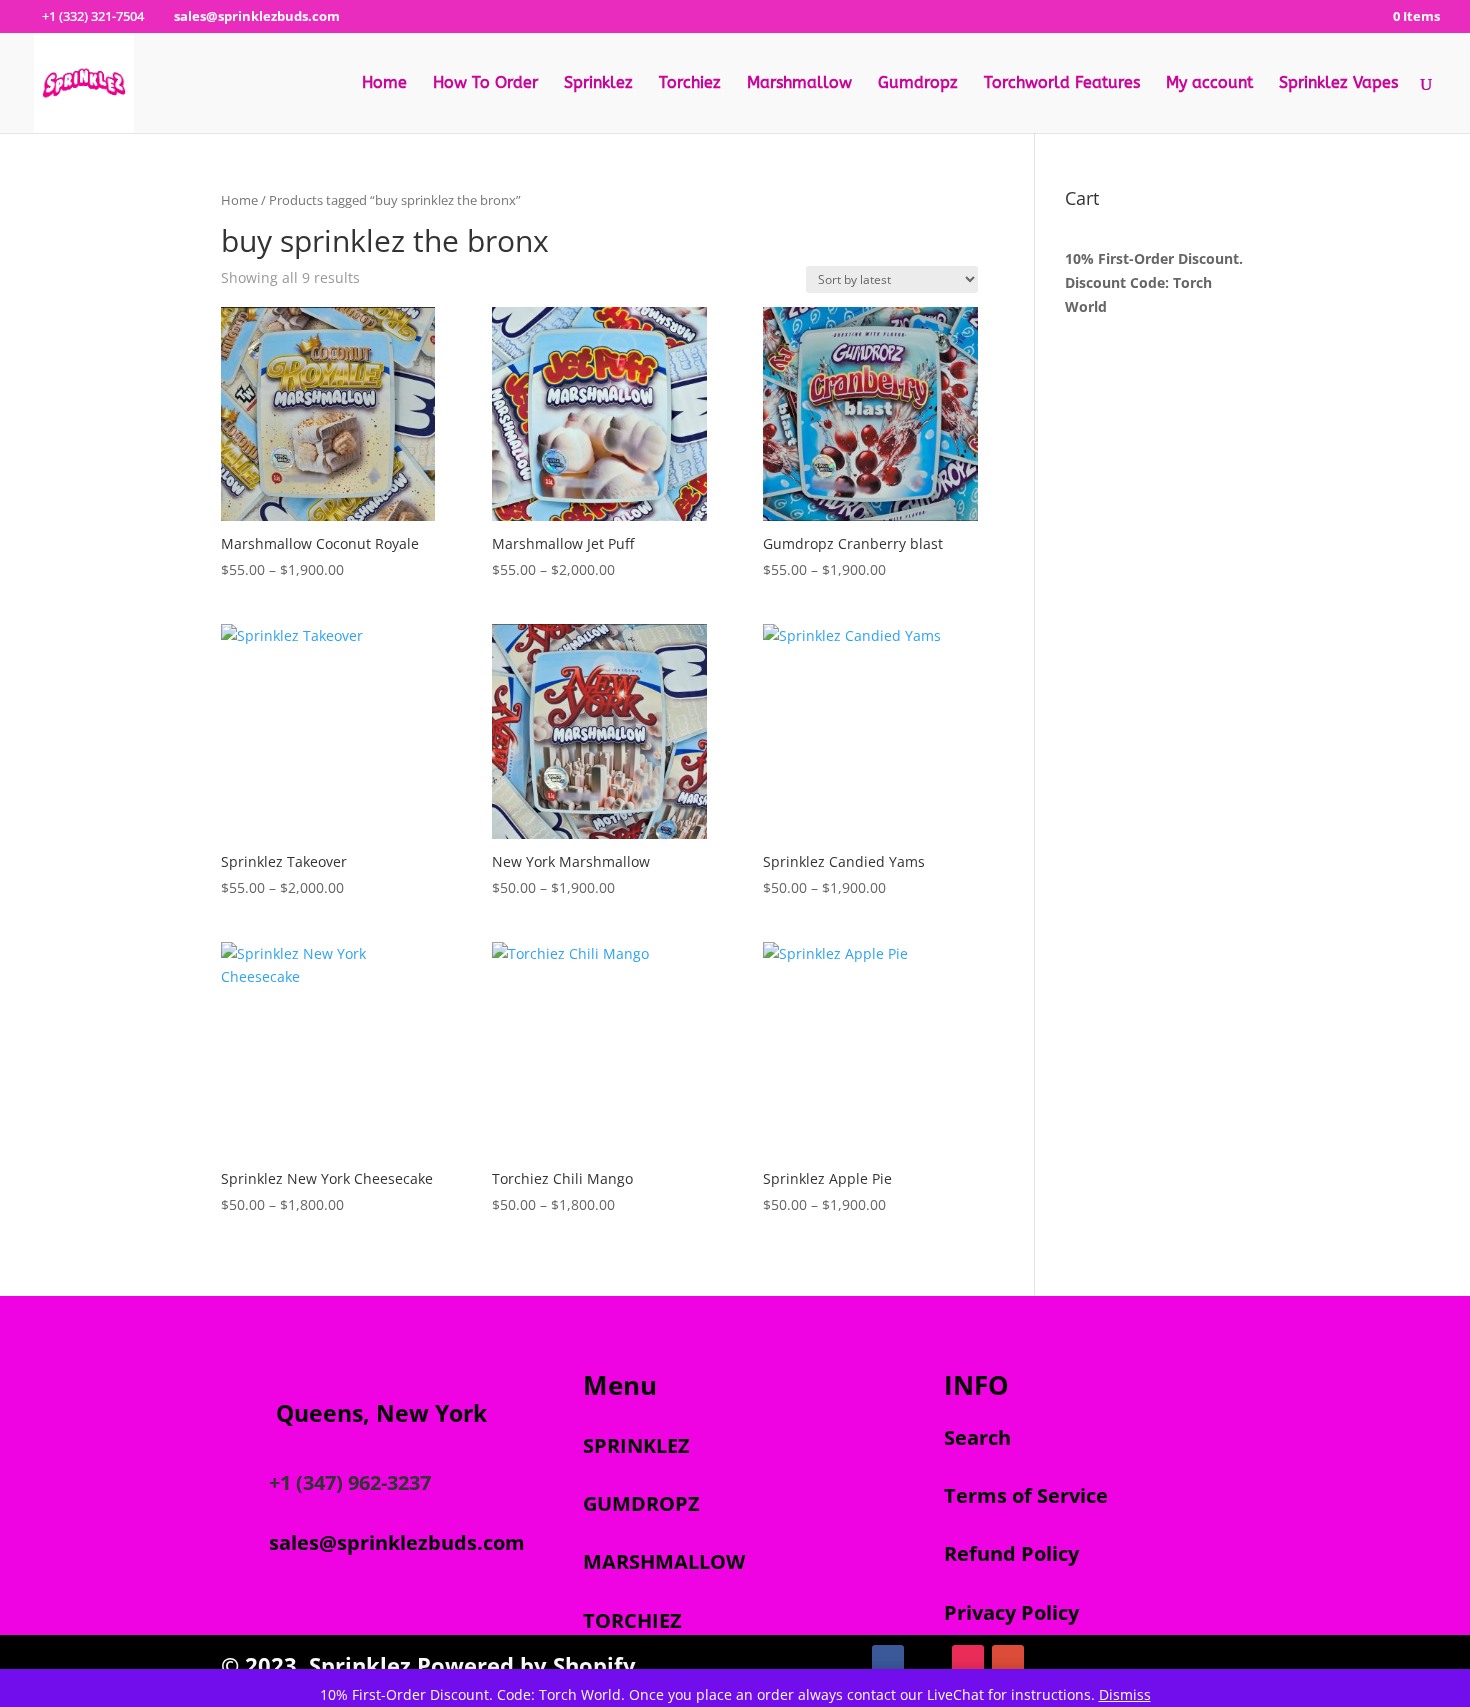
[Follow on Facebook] (888, 1661)
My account (1209, 84)
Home (384, 84)
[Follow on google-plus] (1008, 1661)
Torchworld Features (1062, 84)
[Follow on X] (928, 1661)
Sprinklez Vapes (1338, 84)
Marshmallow (799, 84)
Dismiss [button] (1125, 1694)
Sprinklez (598, 84)
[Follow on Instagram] (968, 1661)
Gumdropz (918, 84)
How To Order (485, 84)
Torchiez (690, 84)
